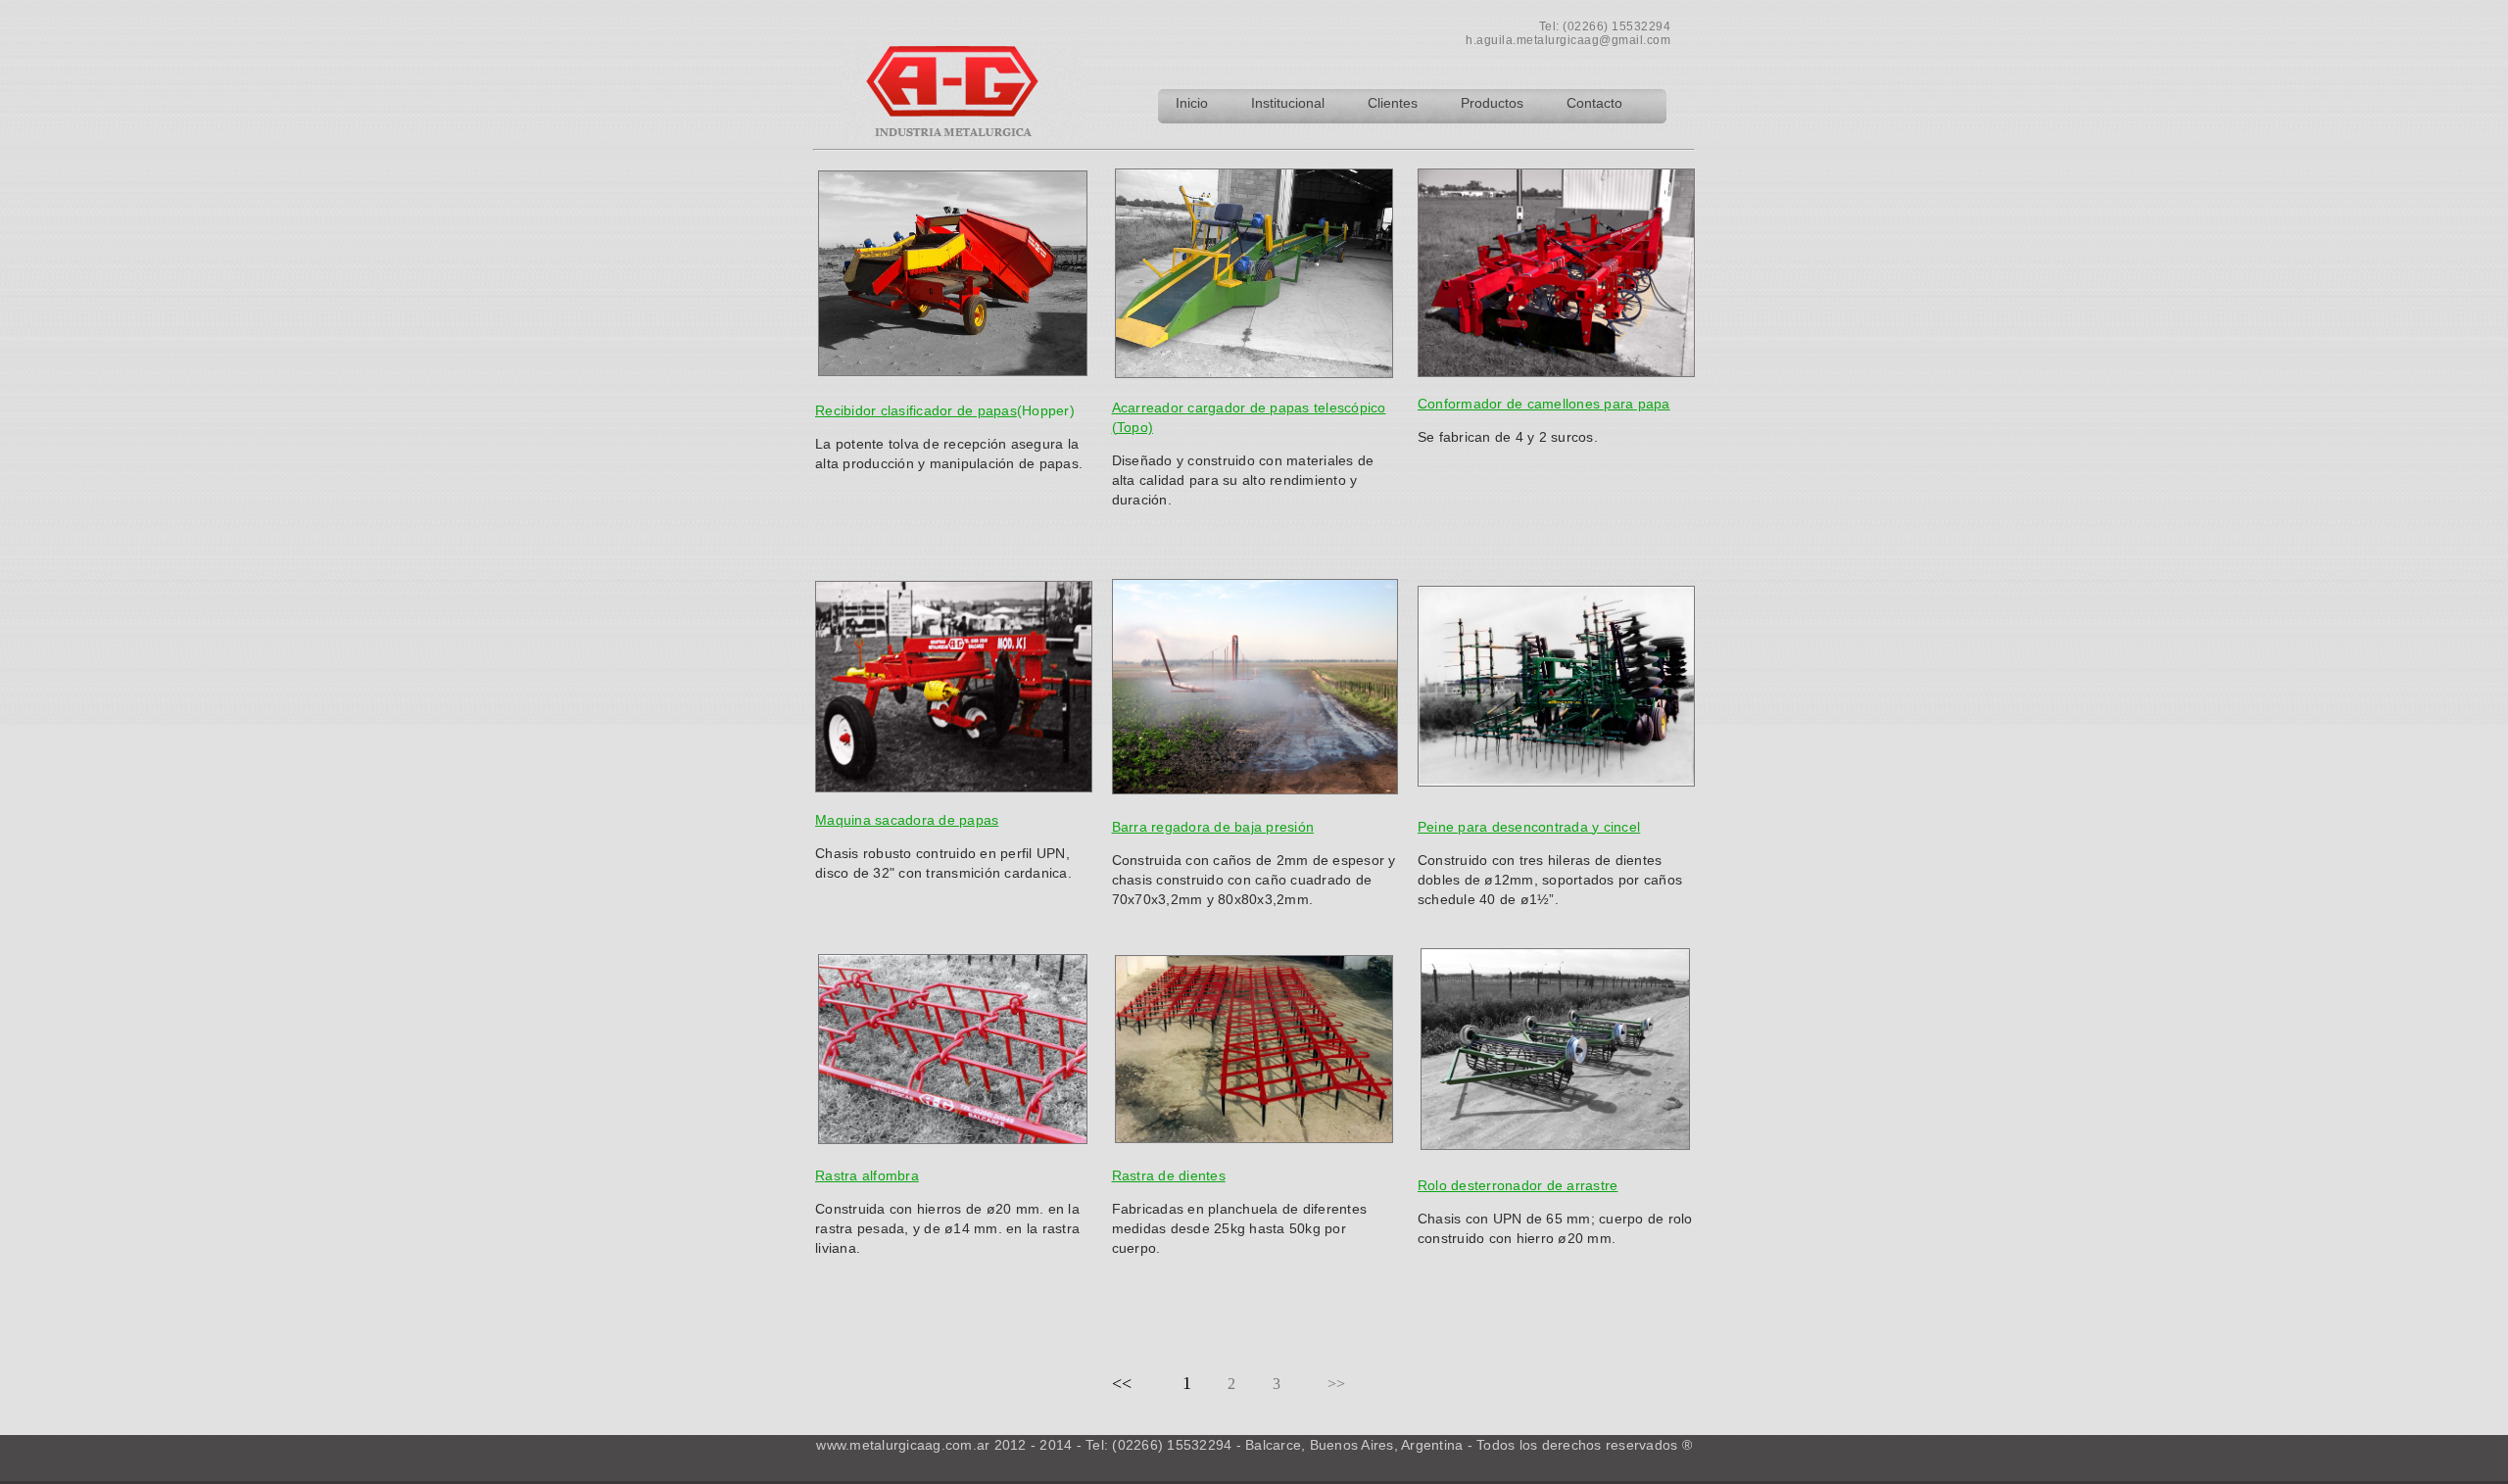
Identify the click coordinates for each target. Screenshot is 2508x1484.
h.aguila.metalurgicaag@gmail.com (1568, 40)
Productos (1494, 103)
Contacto (1594, 103)
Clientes (1395, 103)
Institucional (1290, 103)
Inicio (1192, 103)
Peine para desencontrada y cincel (1529, 827)
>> (1336, 1384)
